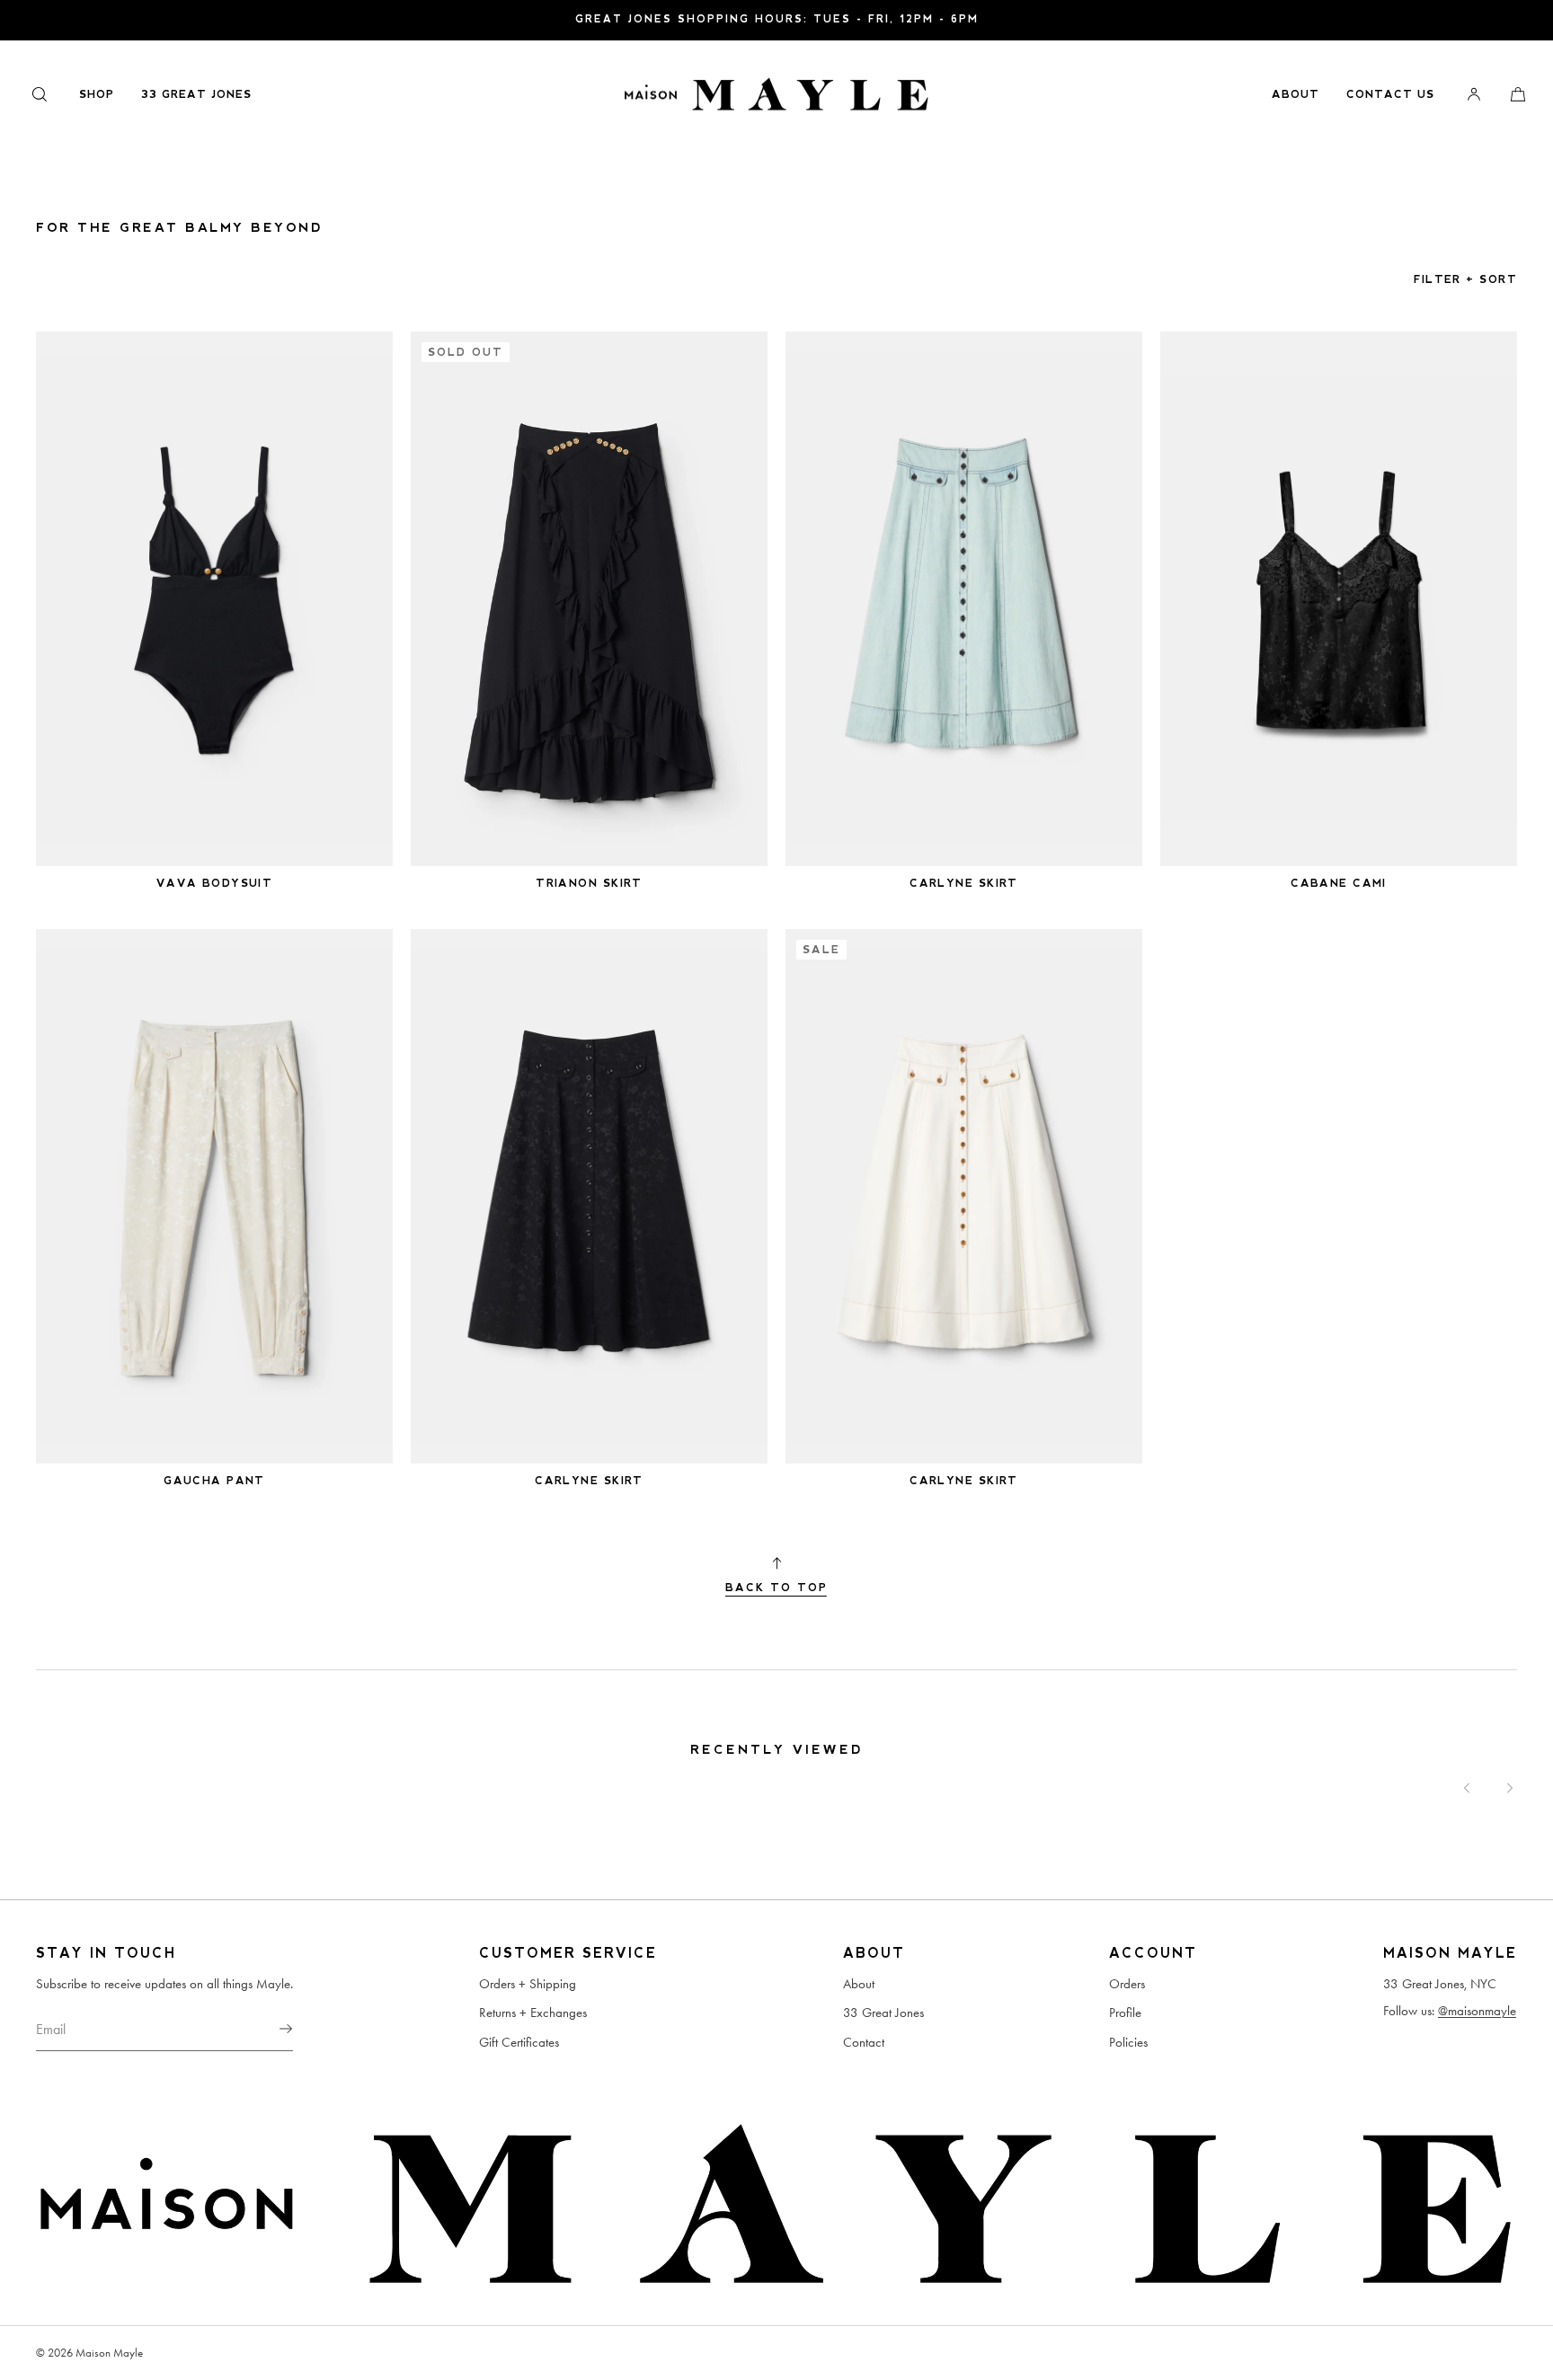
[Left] (1467, 1788)
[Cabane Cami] (1339, 599)
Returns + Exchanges (533, 2013)
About (1296, 94)
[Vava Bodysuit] (214, 599)
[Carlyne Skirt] (964, 599)
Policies (1128, 2042)
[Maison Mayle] (776, 94)
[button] (40, 94)
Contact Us (1390, 94)
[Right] (1510, 1788)
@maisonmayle (1477, 2011)
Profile (1125, 2013)
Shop (97, 94)
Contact (864, 2042)
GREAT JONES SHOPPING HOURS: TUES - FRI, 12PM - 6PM (777, 19)
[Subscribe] (271, 2029)
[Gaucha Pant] (214, 1197)
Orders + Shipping (528, 1984)
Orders (1127, 1984)
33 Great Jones (196, 94)
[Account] (1474, 94)
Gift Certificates (519, 2042)
